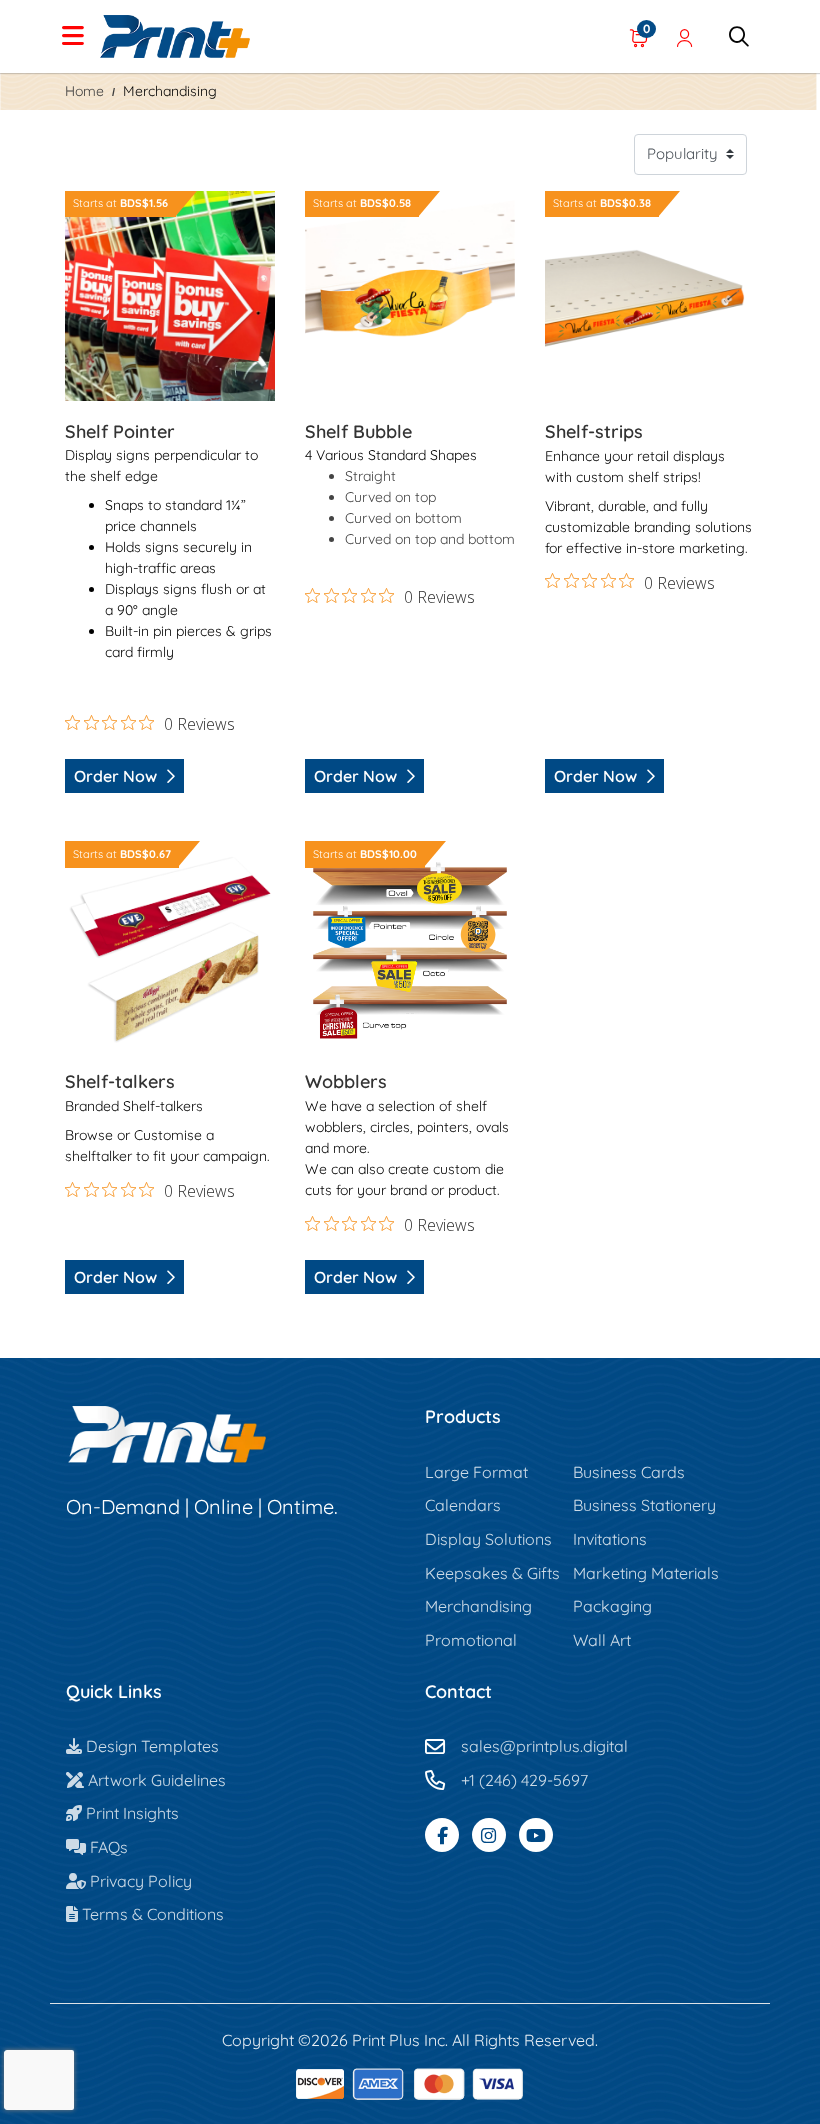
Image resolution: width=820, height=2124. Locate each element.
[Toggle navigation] (73, 37)
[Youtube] (536, 1835)
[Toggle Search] (739, 37)
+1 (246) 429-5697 (524, 1780)
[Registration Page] (685, 37)
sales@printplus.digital (544, 1746)
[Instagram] (489, 1835)
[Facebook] (442, 1835)
